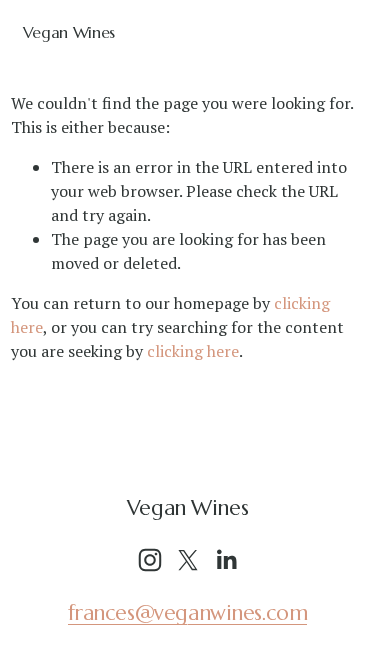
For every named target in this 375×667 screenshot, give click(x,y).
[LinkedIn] (226, 560)
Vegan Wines (69, 32)
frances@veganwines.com (188, 613)
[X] (188, 560)
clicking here (193, 351)
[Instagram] (150, 560)
